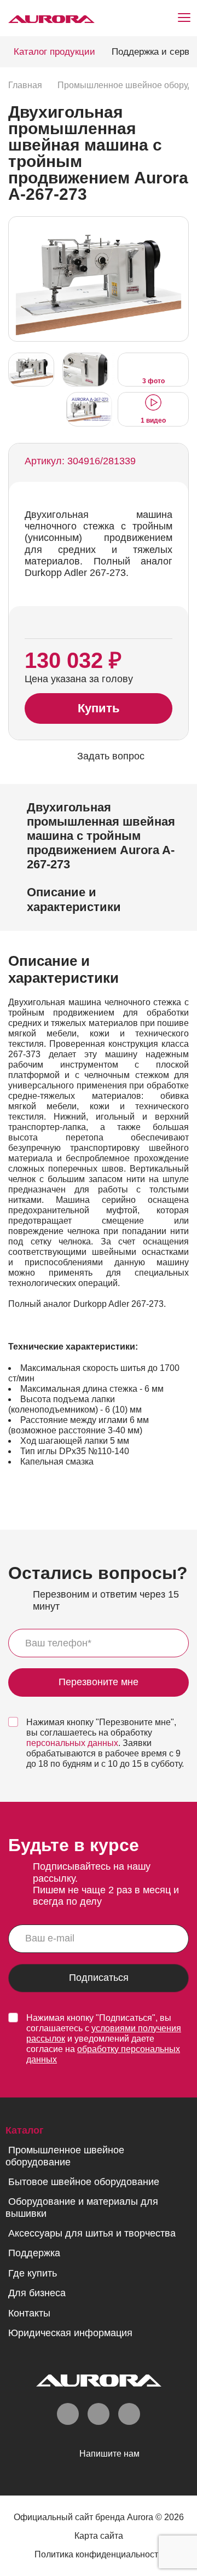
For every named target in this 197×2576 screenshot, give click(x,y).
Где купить (33, 2273)
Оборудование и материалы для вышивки (82, 2207)
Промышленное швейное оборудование (65, 2156)
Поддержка (34, 2253)
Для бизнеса (37, 2293)
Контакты (29, 2313)
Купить (99, 708)
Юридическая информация (70, 2333)
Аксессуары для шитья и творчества (92, 2233)
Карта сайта (99, 2536)
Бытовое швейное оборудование (84, 2182)
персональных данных (72, 1743)
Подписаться (99, 1978)
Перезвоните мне (99, 1682)
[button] (177, 278)
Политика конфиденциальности (99, 2554)
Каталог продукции (54, 52)
